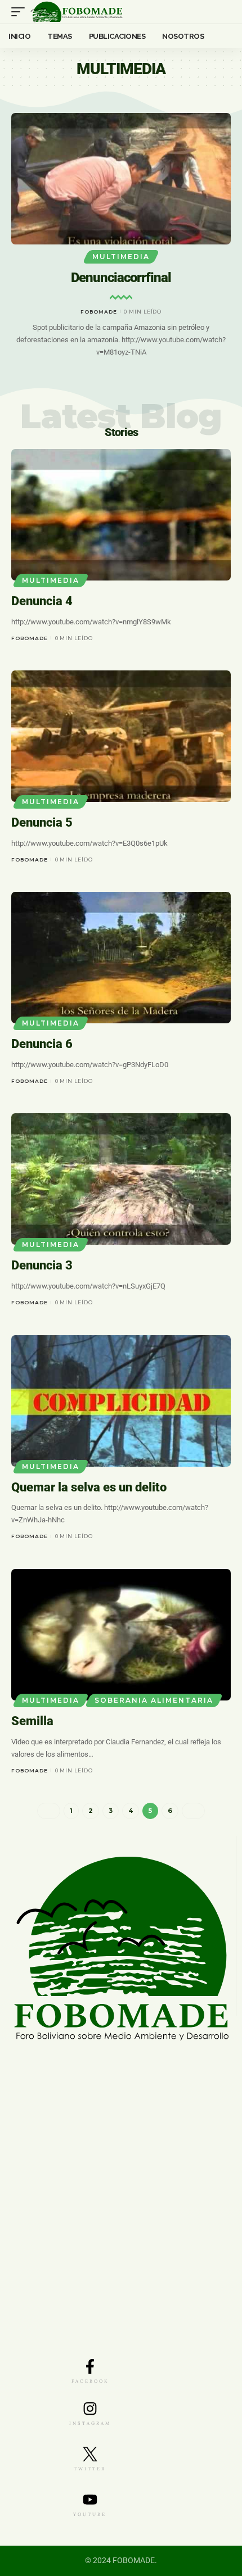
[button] (111, 395)
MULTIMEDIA (121, 257)
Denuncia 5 (42, 822)
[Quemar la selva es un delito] (121, 1401)
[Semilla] (121, 1635)
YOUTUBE (90, 2514)
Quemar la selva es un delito (89, 1487)
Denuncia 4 (42, 601)
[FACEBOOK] (90, 2366)
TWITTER (90, 2469)
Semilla (32, 1721)
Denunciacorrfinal (121, 278)
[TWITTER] (90, 2454)
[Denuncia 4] (121, 515)
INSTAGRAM (90, 2423)
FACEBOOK (90, 2381)
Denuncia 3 (42, 1265)
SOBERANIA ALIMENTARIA (154, 1700)
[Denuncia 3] (121, 1179)
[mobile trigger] (21, 12)
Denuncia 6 (42, 1044)
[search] (223, 12)
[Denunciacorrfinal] (121, 179)
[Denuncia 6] (121, 958)
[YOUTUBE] (90, 2500)
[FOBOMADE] (77, 12)
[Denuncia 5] (121, 736)
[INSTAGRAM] (90, 2409)
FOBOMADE (99, 312)
